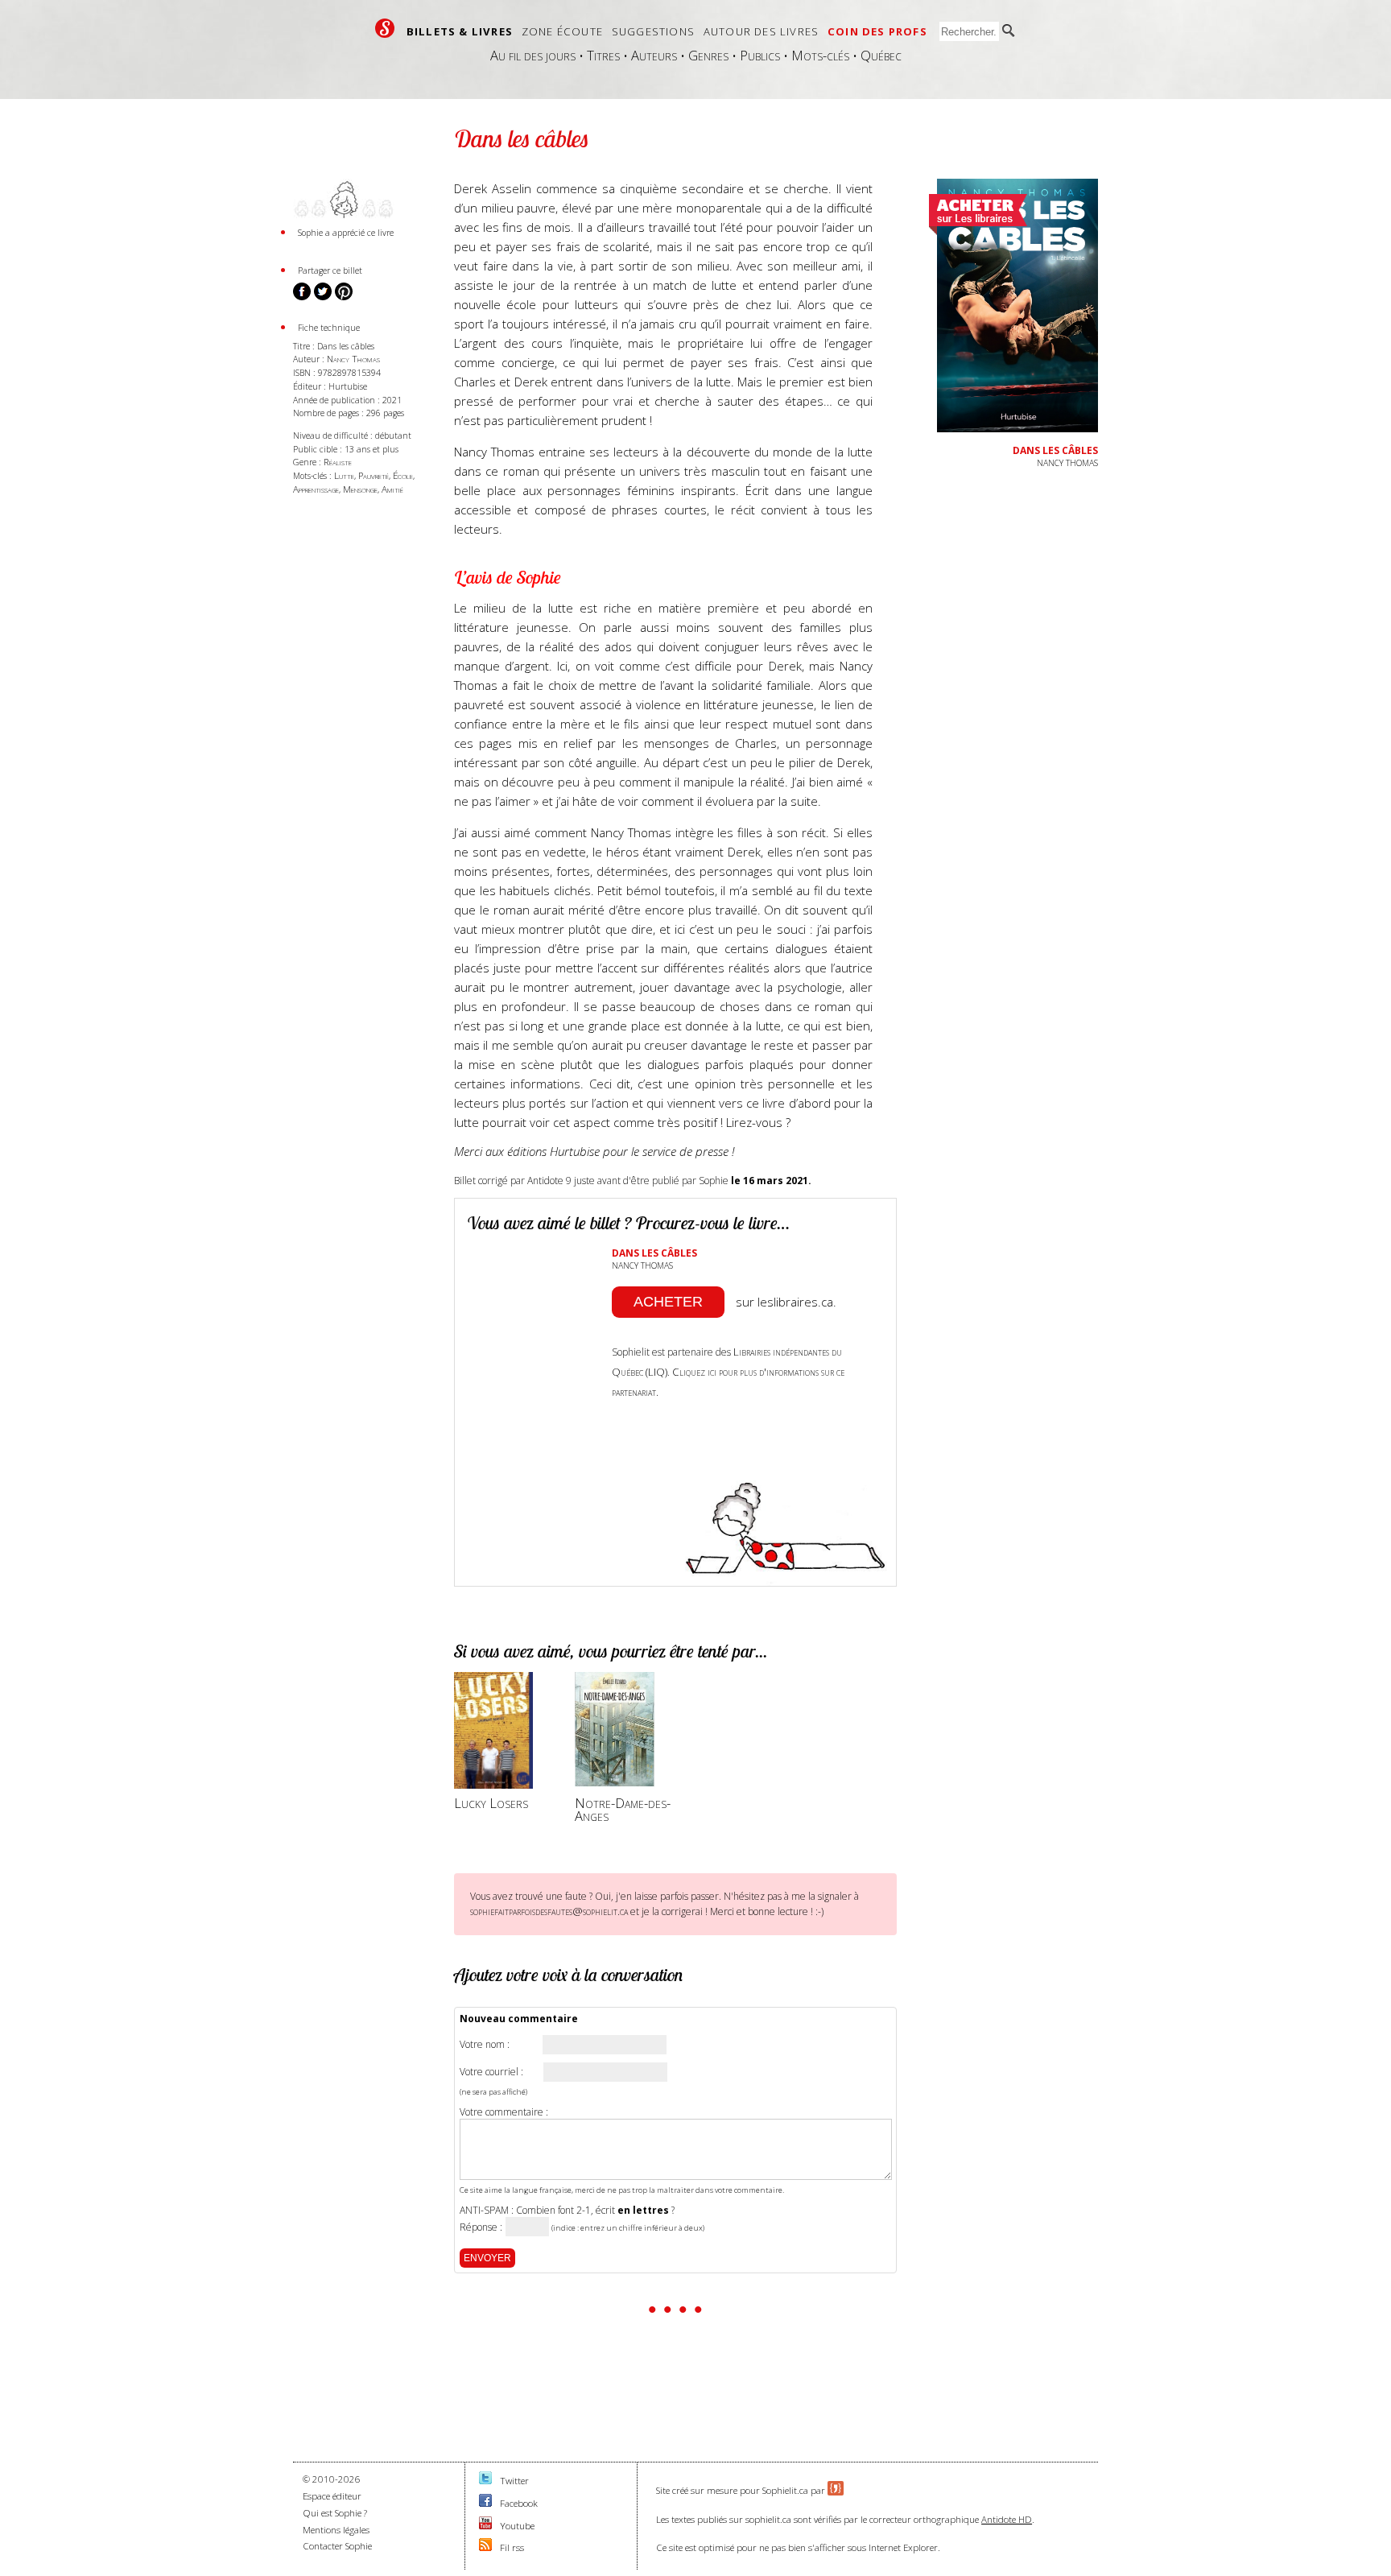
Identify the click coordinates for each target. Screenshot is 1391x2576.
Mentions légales (336, 2530)
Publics (760, 55)
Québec (881, 55)
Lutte (344, 475)
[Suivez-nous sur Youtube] (485, 2526)
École (403, 475)
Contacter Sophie (337, 2546)
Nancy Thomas (353, 359)
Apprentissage (316, 489)
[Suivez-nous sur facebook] (485, 2503)
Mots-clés (820, 55)
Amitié (392, 489)
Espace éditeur (332, 2496)
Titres (603, 55)
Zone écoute (562, 31)
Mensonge (360, 489)
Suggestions (653, 31)
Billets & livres (460, 31)
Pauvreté (374, 475)
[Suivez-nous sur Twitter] (485, 2481)
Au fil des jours (533, 55)
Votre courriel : (491, 2072)
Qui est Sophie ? (335, 2513)
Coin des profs (877, 31)
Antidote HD (1007, 2519)
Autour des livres (761, 31)
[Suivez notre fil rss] (485, 2547)
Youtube (517, 2526)
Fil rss (512, 2547)
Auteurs (654, 55)
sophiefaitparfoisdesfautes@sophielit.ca (549, 1911)
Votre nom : (485, 2045)
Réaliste (338, 462)
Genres (708, 55)
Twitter (514, 2481)
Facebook (519, 2503)
